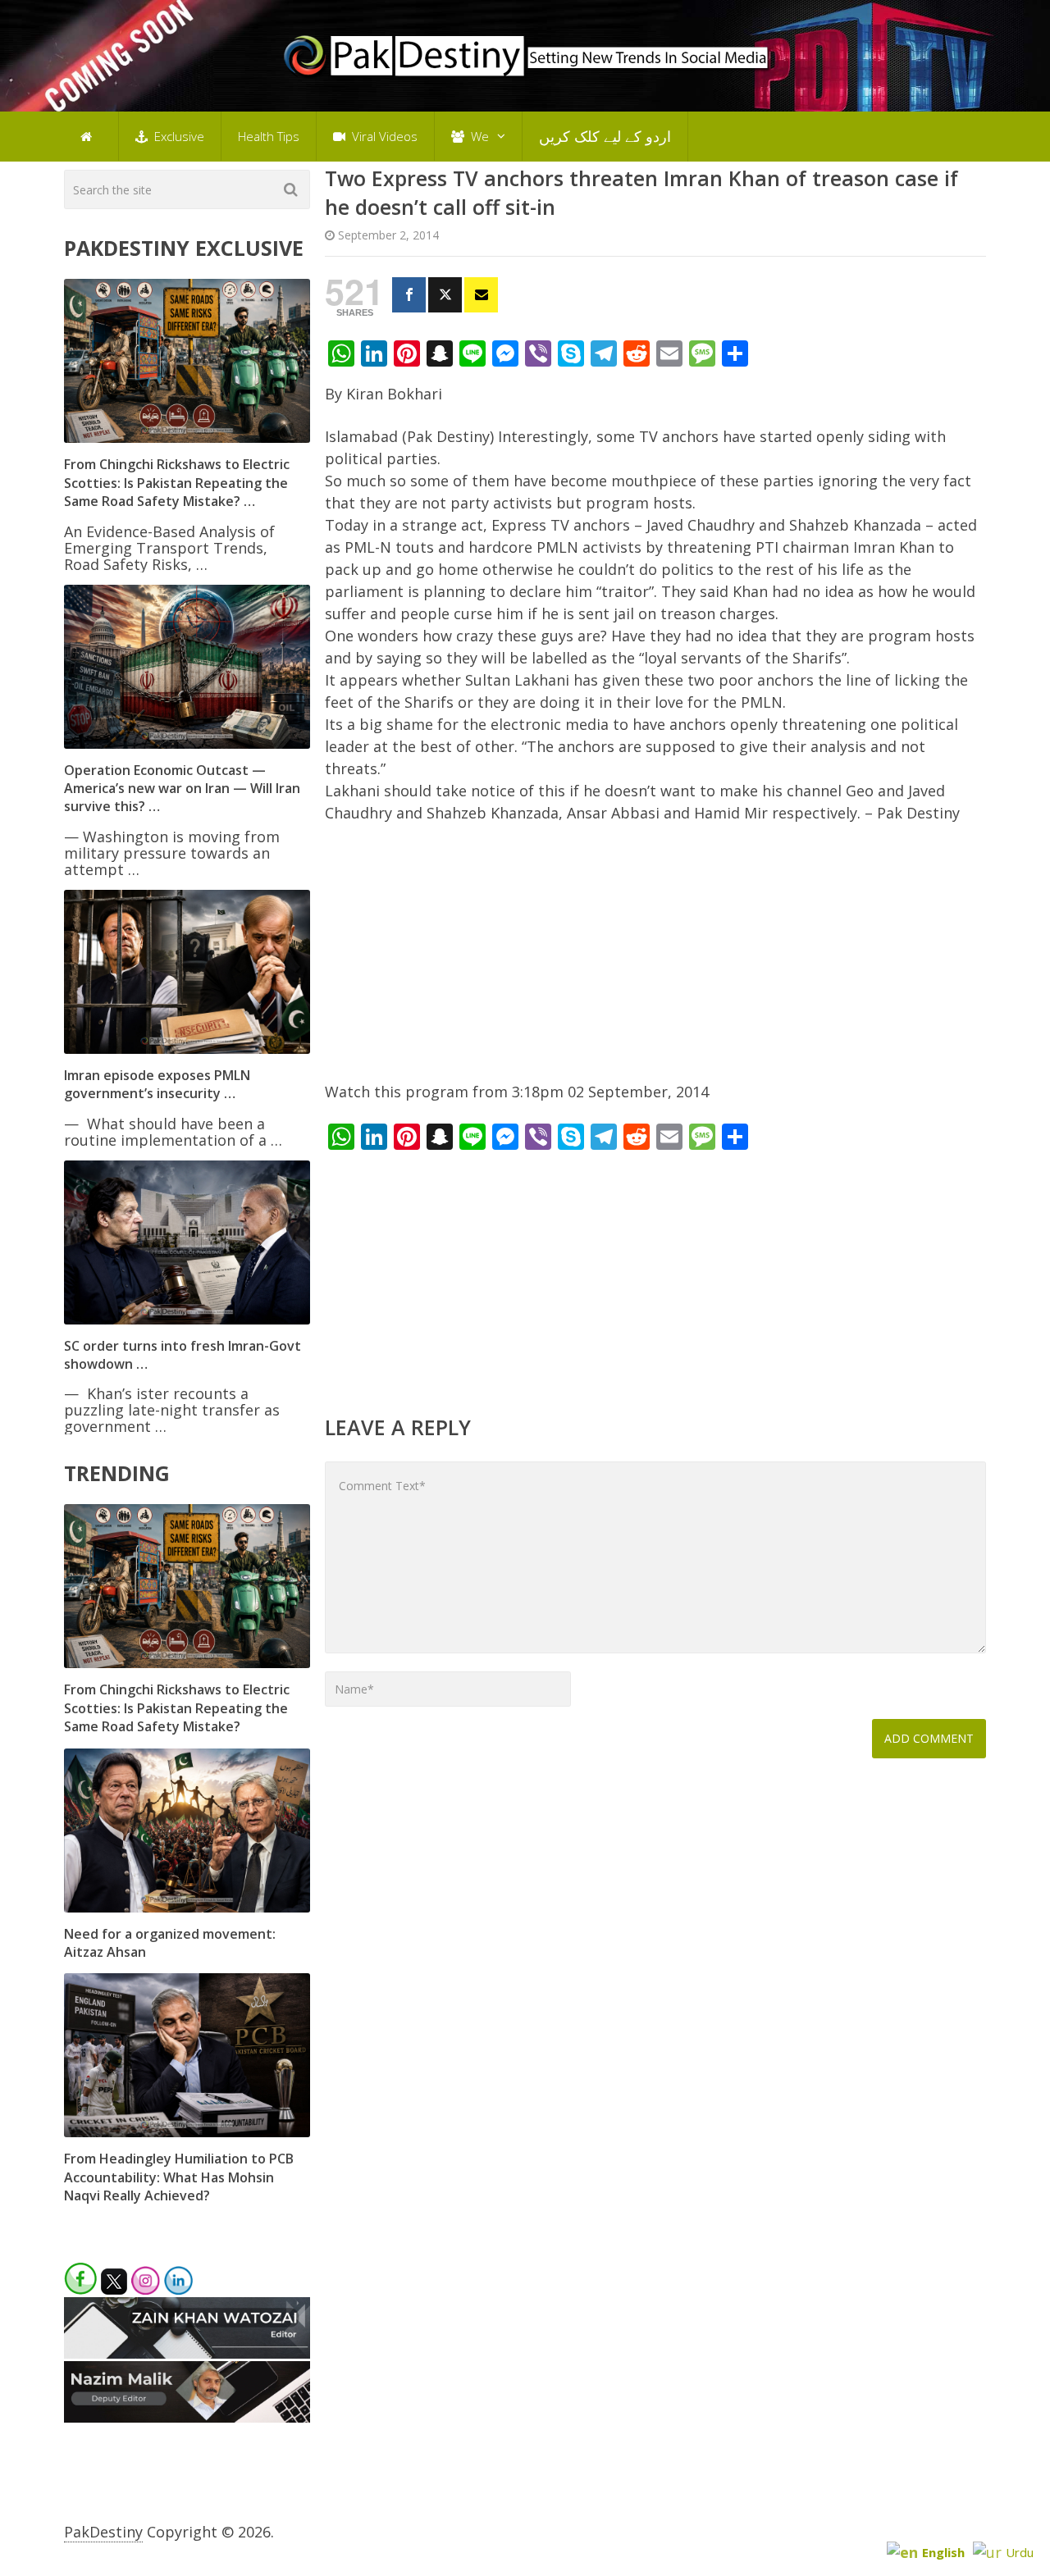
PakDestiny (103, 2532)
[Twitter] (445, 295)
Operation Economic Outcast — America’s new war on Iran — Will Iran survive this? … (182, 789)
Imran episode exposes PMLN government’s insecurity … (157, 1084)
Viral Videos (383, 136)
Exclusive (178, 136)
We (478, 136)
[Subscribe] (481, 295)
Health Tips (269, 136)
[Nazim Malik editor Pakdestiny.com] (187, 2417)
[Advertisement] (655, 960)
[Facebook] (409, 295)
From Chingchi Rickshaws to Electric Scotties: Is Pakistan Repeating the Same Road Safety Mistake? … (177, 483)
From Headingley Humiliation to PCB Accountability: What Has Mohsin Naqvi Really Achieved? (179, 2177)
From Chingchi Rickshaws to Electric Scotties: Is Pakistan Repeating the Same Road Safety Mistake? (177, 1708)
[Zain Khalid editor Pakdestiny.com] (187, 2353)
